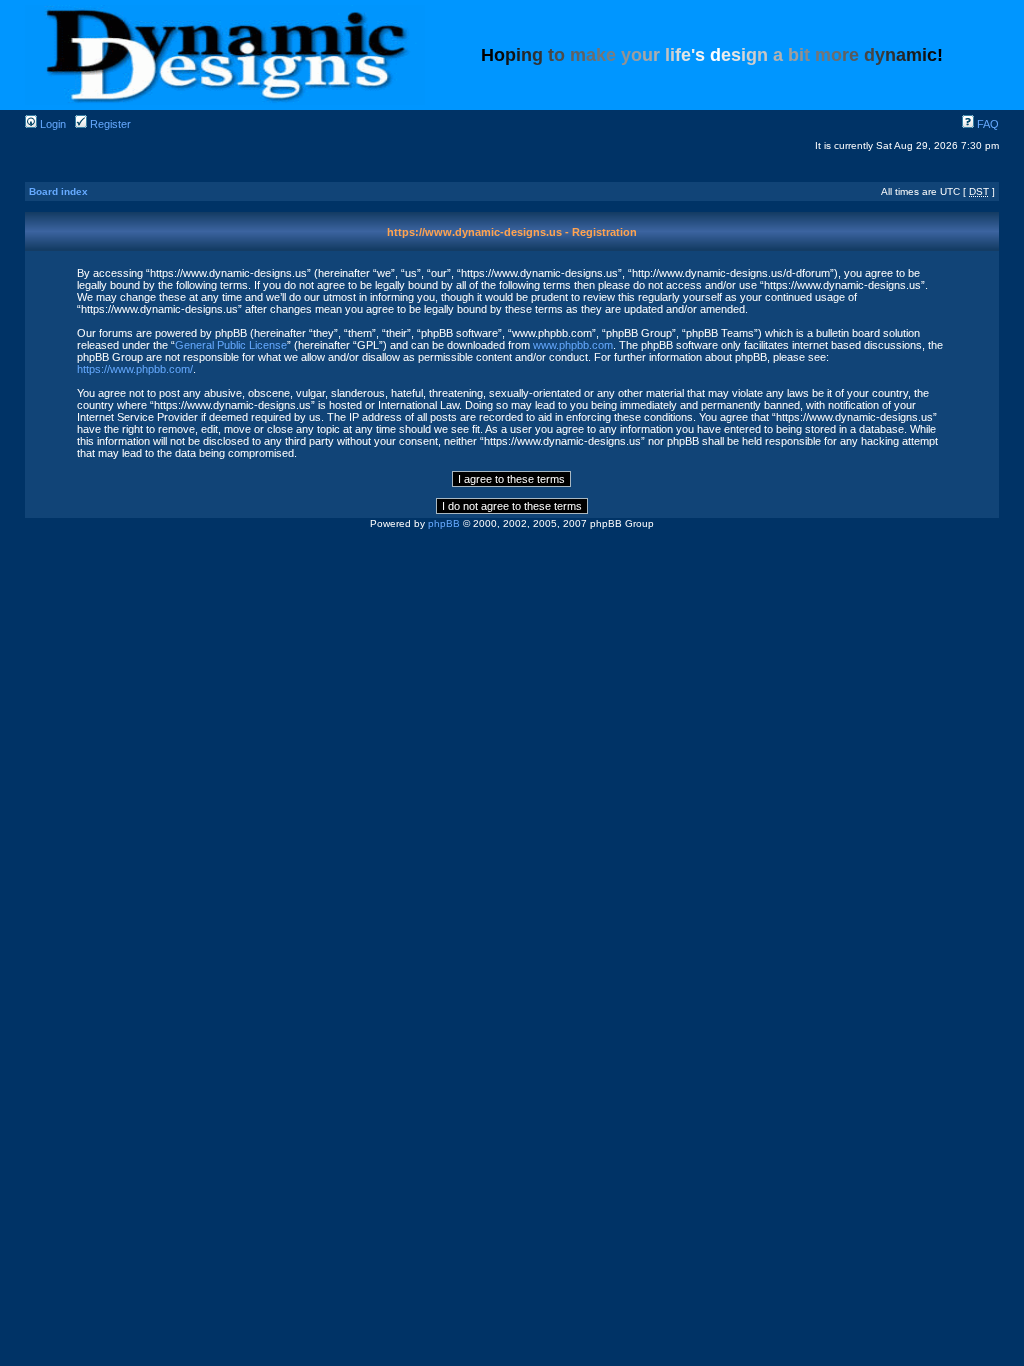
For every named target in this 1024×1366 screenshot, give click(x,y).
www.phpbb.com (573, 345)
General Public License (231, 345)
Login (51, 124)
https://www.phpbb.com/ (135, 369)
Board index (58, 191)
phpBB (444, 523)
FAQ (986, 124)
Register (109, 124)
